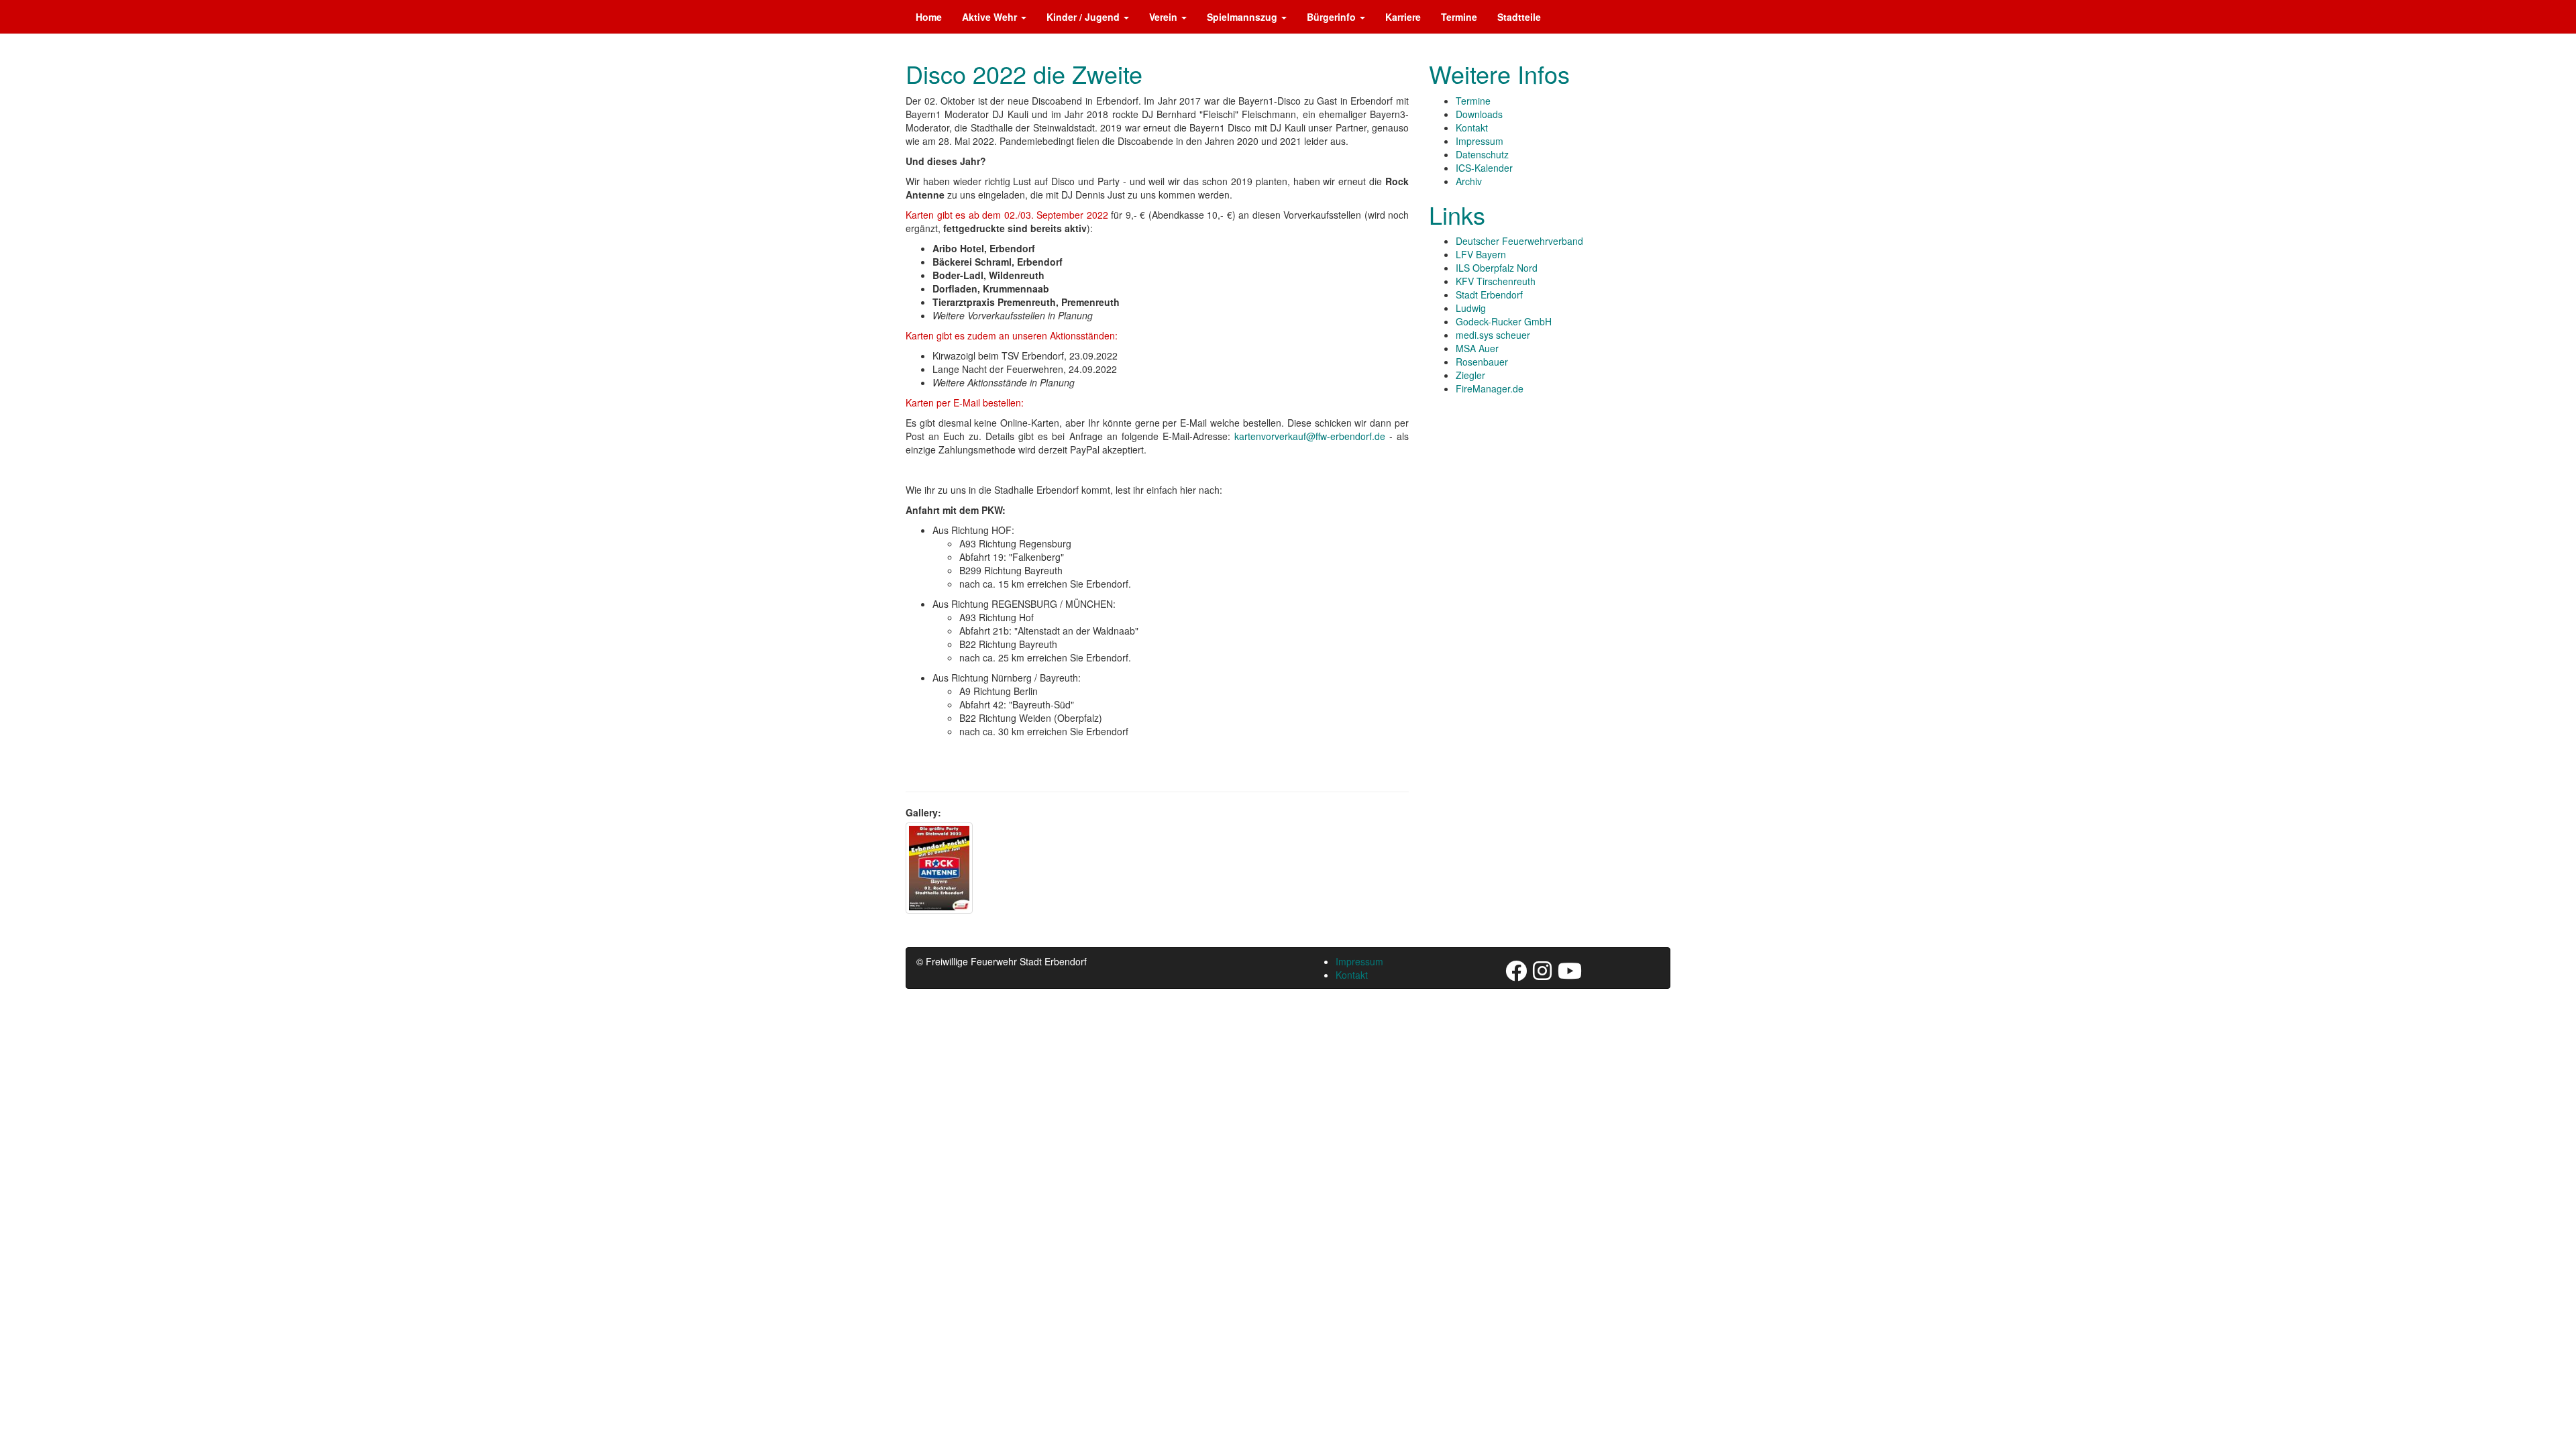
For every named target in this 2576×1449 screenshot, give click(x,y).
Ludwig (1471, 308)
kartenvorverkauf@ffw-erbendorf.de (1310, 436)
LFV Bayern (1481, 254)
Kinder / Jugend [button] (1084, 17)
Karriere (1403, 17)
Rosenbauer (1482, 362)
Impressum (1480, 141)
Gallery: (923, 812)
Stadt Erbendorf (1489, 294)
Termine (1459, 17)
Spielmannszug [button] (1243, 17)
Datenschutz (1482, 154)
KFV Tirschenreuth (1496, 281)
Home (929, 17)
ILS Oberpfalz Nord (1497, 268)
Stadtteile (1519, 17)
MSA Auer (1477, 348)
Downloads (1479, 114)
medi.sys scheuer (1493, 335)
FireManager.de (1490, 388)
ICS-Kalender (1484, 168)
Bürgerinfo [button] (1333, 17)
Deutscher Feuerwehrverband (1519, 241)
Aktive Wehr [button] (991, 17)
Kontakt (1472, 127)
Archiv (1469, 181)
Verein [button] (1165, 17)
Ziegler (1470, 375)
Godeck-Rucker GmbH (1504, 321)
